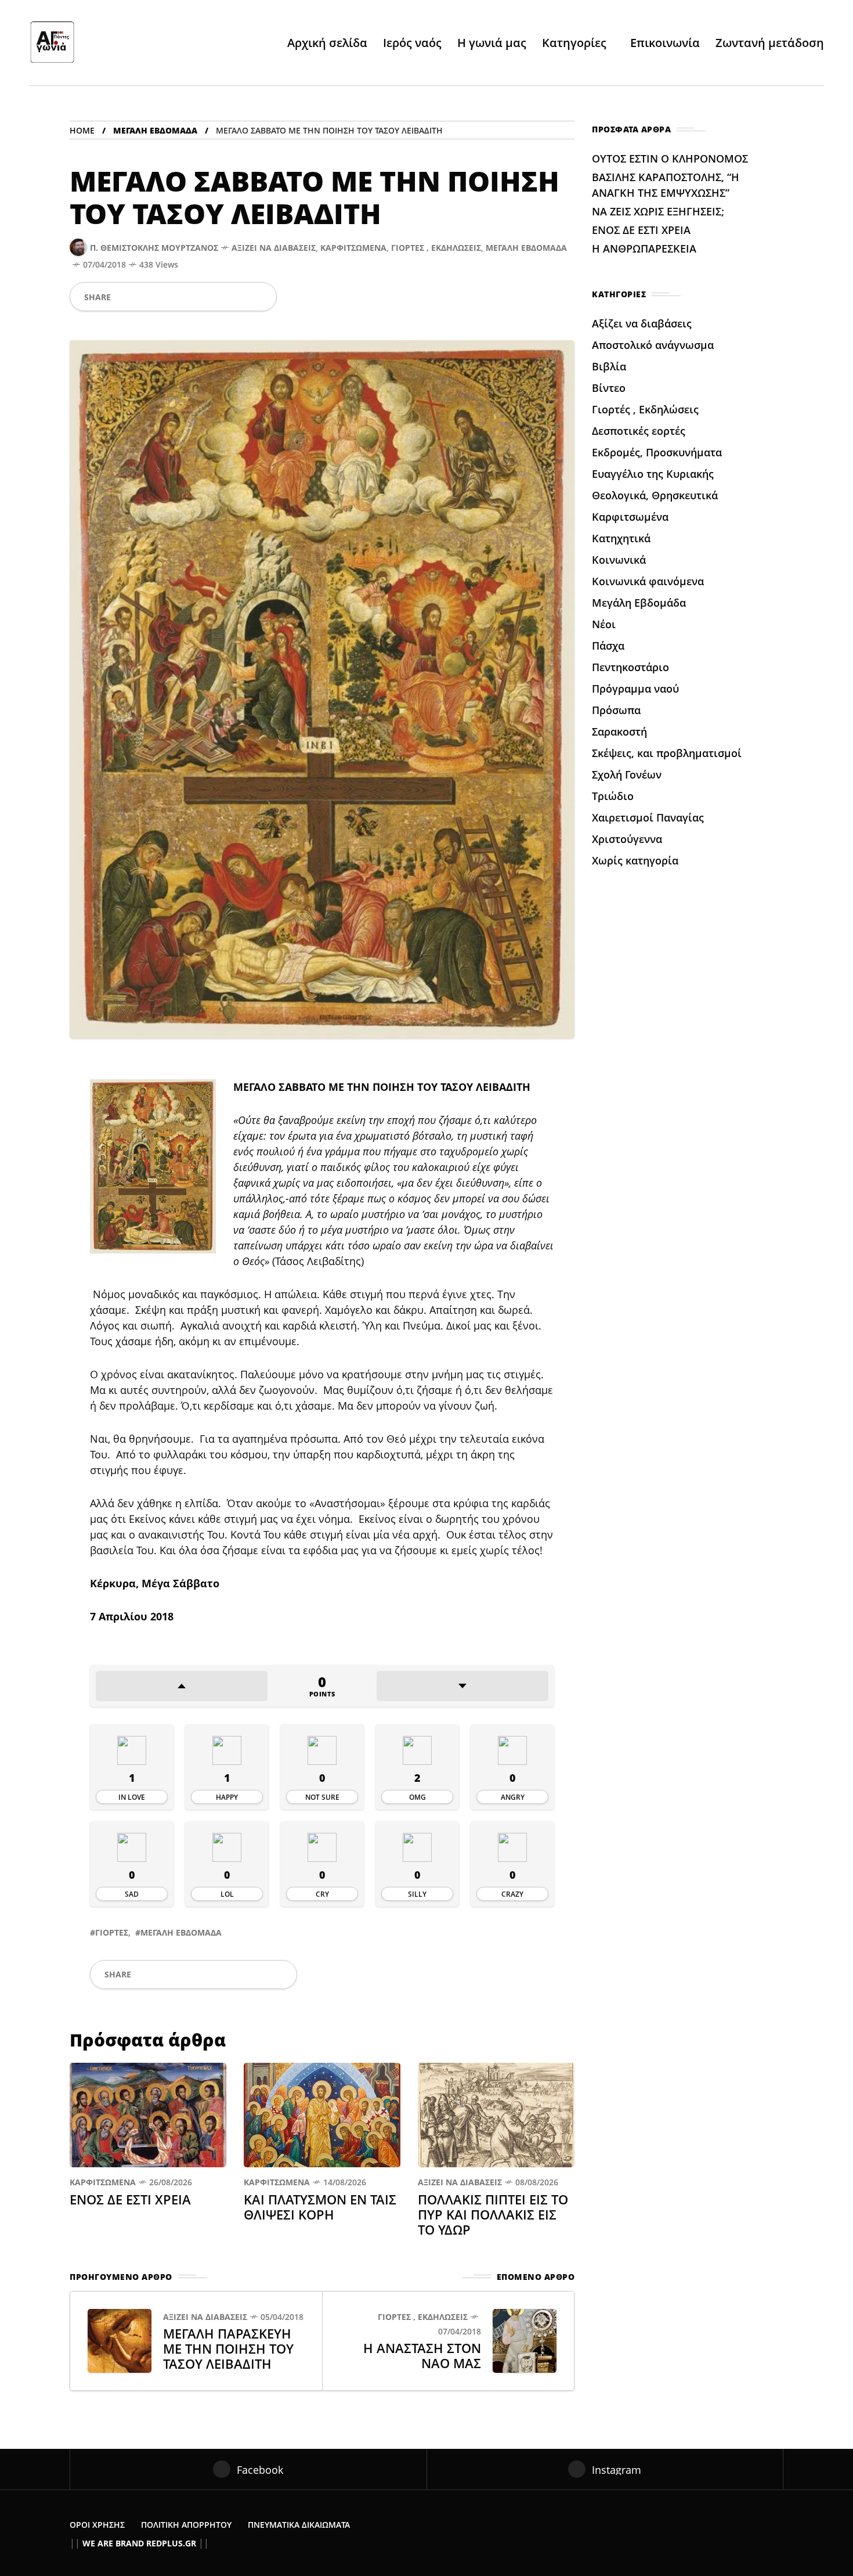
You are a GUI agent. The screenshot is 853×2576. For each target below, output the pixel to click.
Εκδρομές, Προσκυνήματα (657, 452)
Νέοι (604, 624)
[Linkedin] (203, 297)
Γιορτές (112, 1932)
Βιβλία (609, 366)
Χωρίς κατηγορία (635, 860)
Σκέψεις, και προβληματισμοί (667, 753)
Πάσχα (608, 646)
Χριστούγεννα (627, 839)
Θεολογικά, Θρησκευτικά (655, 495)
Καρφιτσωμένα (353, 248)
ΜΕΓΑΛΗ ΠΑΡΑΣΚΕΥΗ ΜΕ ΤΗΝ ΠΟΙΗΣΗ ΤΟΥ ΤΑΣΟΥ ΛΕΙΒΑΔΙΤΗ (228, 2348)
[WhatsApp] (164, 297)
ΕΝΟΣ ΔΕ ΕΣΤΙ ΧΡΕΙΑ (130, 2199)
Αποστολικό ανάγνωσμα (653, 345)
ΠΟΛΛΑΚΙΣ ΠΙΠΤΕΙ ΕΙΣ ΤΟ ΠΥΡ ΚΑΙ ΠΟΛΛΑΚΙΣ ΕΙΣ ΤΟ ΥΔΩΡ (493, 2214)
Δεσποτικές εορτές (639, 431)
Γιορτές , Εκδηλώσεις (436, 248)
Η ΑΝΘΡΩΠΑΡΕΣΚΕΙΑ (646, 248)
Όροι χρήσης (97, 2525)
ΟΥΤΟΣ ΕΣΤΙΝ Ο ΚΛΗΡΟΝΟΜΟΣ (670, 158)
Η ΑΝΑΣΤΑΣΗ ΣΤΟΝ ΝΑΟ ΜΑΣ (422, 2355)
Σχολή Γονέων (627, 774)
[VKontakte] (241, 297)
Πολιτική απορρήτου (186, 2525)
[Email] (222, 297)
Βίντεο (609, 388)
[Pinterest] (183, 297)
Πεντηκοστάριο (630, 667)
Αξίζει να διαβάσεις (274, 248)
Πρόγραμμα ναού (635, 689)
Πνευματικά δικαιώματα (299, 2525)
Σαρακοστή (619, 732)
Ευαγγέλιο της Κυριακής (653, 474)
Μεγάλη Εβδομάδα (155, 130)
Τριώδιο (613, 796)
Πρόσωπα (616, 710)
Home (82, 130)
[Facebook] (124, 297)
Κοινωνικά (619, 560)
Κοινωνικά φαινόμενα (648, 581)
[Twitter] (144, 297)
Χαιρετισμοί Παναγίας (648, 817)
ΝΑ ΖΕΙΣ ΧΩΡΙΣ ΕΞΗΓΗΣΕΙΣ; (658, 211)
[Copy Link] (261, 297)
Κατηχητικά (621, 538)
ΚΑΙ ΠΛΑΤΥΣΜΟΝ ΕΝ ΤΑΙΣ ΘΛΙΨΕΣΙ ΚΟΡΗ (320, 2207)
